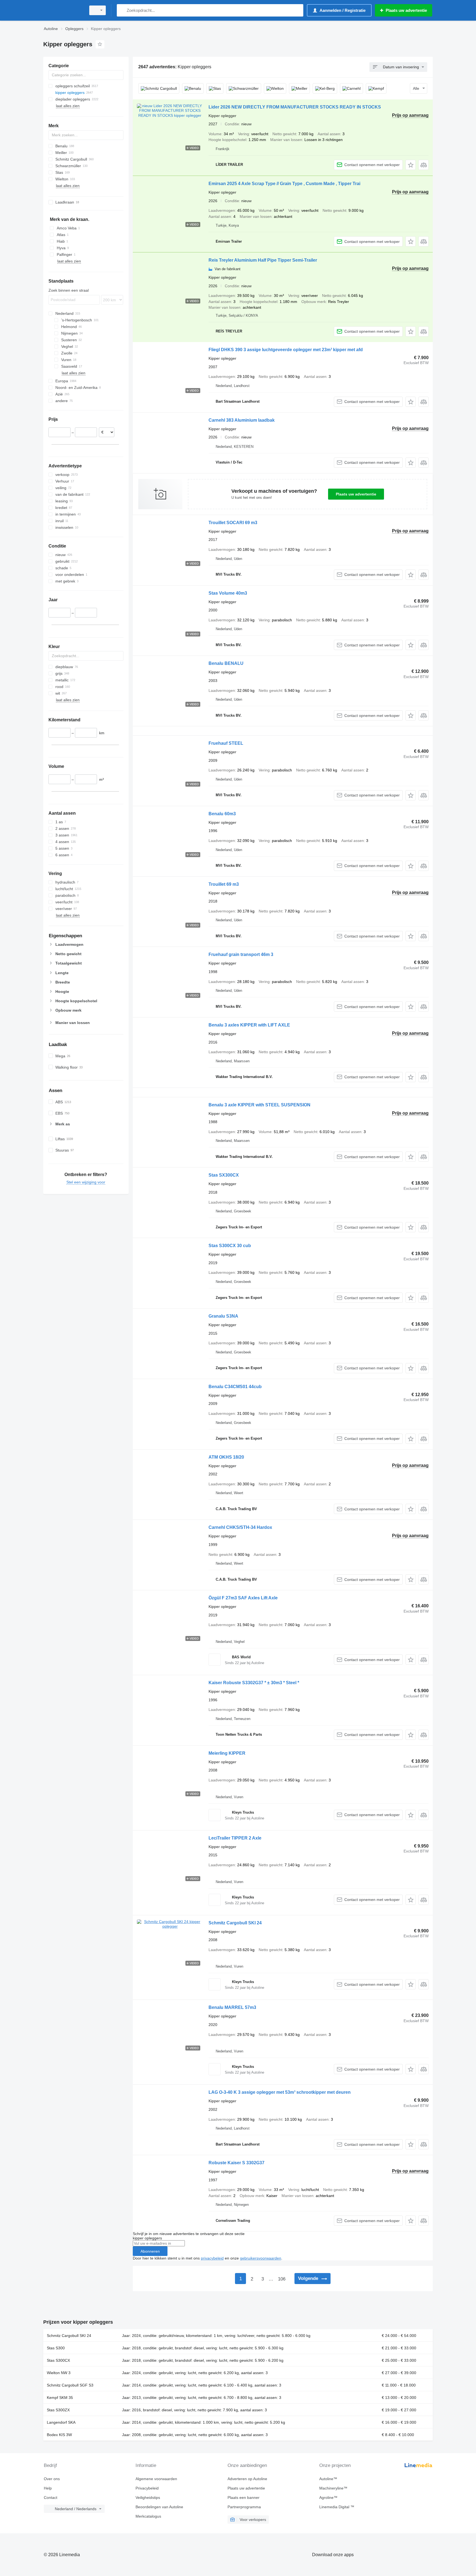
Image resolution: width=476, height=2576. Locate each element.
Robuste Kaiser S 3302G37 (236, 2163)
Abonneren (150, 2251)
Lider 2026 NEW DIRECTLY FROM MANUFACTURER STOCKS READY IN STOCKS (295, 107)
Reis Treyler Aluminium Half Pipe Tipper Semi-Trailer (263, 260)
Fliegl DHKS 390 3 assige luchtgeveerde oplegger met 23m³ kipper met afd (286, 350)
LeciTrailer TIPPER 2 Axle (235, 1838)
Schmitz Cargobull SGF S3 (70, 2385)
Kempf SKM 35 (60, 2398)
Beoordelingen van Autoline (159, 2507)
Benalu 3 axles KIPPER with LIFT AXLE (249, 1025)
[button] (411, 165)
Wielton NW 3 (59, 2373)
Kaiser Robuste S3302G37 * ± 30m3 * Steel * (254, 1683)
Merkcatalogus (148, 2516)
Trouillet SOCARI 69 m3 (233, 523)
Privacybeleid (147, 2488)
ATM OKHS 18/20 (226, 1457)
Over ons (52, 2479)
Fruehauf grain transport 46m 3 (241, 954)
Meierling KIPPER (227, 1753)
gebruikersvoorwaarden (261, 2258)
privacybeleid (212, 2258)
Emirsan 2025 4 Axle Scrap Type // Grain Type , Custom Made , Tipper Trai (284, 184)
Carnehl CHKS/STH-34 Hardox (240, 1527)
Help (48, 2488)
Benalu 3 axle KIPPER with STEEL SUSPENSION (259, 1105)
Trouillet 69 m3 (224, 884)
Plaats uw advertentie (356, 494)
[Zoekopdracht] (122, 10)
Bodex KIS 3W (59, 2435)
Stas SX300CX (224, 1175)
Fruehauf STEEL (226, 743)
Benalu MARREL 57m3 (232, 2007)
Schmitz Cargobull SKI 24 (235, 1923)
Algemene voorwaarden (156, 2479)
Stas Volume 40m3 (228, 593)
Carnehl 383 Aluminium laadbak (242, 420)
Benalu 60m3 (222, 814)
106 (282, 2279)
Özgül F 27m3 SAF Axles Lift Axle (243, 1598)
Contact (51, 2498)
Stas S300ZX (58, 2410)
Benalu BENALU (226, 663)
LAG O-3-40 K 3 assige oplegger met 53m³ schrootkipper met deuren (280, 2092)
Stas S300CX (58, 2360)
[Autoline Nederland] (63, 10)
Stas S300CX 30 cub (230, 1246)
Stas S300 (56, 2348)
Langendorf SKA (61, 2422)
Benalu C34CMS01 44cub (235, 1387)
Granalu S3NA (223, 1316)
